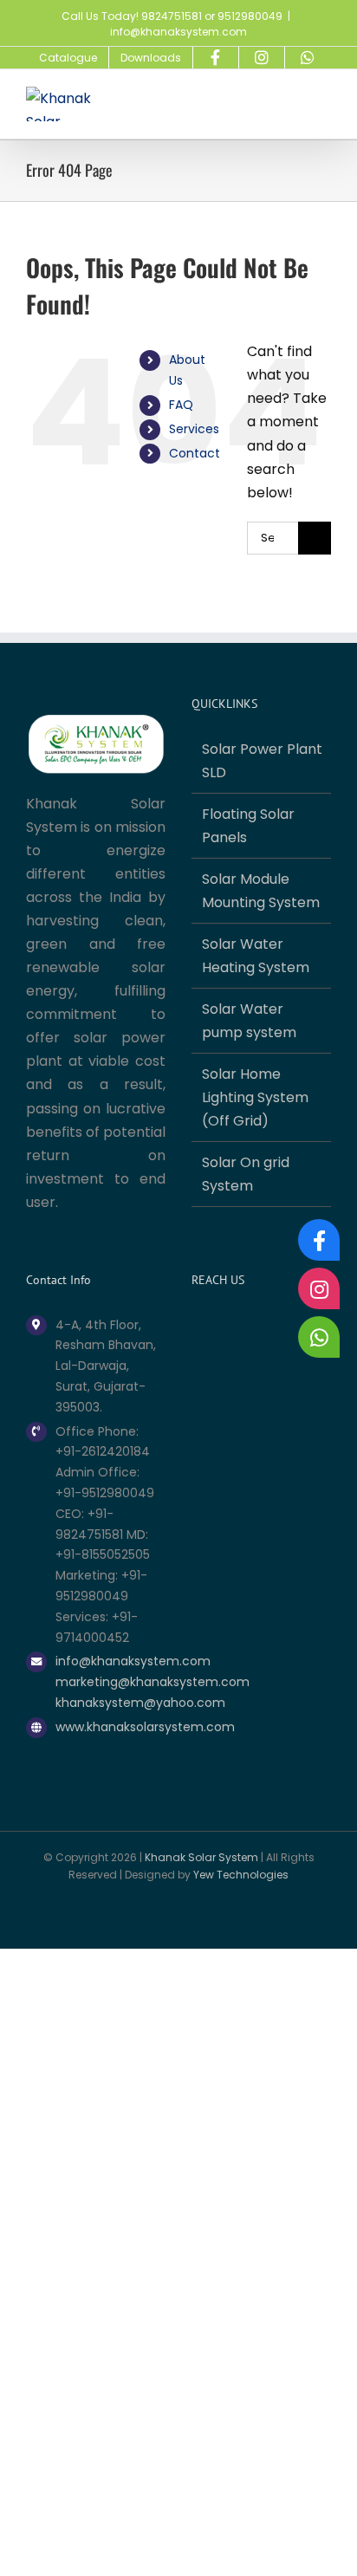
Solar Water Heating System (256, 956)
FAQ (181, 405)
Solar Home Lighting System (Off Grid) (255, 1097)
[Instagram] (319, 1288)
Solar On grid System (246, 1174)
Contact (195, 453)
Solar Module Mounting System (261, 891)
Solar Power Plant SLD (262, 761)
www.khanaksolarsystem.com (110, 1727)
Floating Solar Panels (248, 826)
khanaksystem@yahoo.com (110, 1703)
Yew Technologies (241, 1875)
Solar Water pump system (249, 1021)
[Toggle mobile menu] (324, 100)
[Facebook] (319, 1240)
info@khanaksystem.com (178, 32)
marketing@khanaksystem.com (110, 1682)
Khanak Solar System (201, 1857)
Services (194, 429)
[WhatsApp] (319, 1337)
